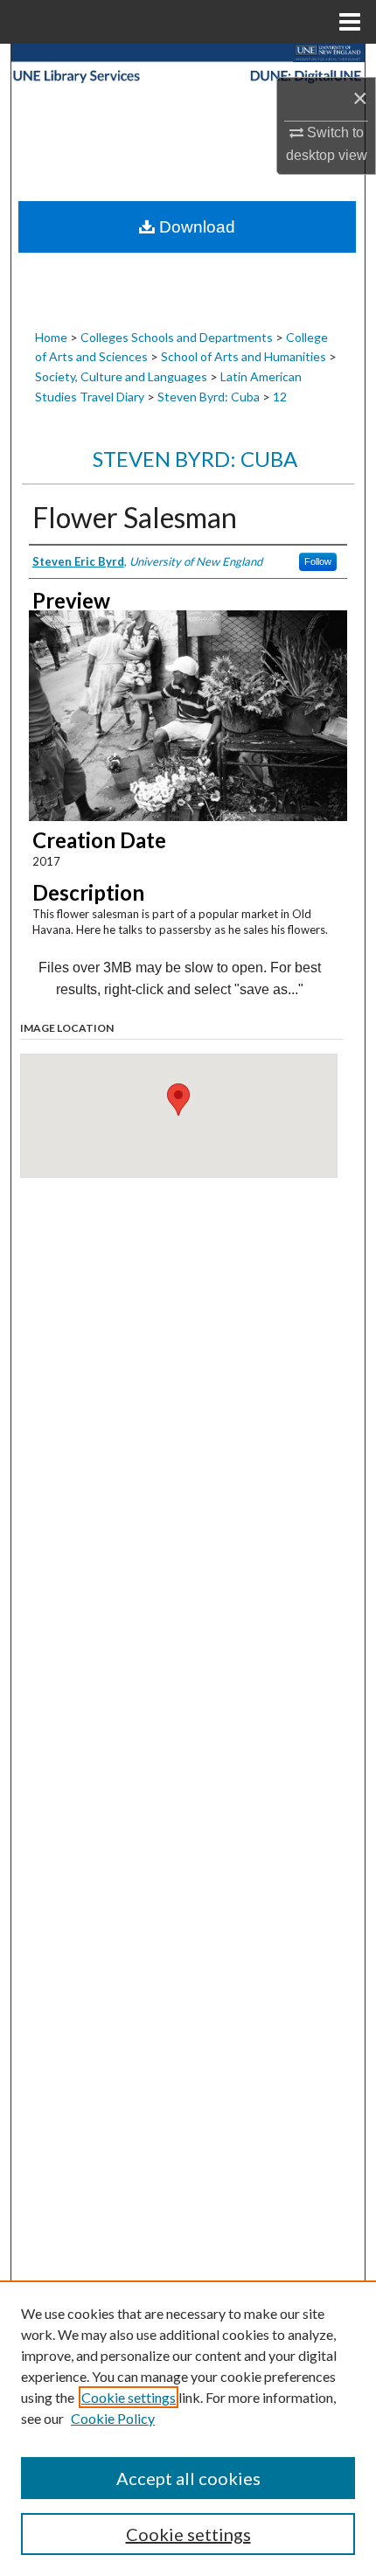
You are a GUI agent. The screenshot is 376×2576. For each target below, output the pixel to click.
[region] (188, 2428)
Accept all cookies (188, 2478)
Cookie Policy (113, 2418)
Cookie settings (129, 2397)
